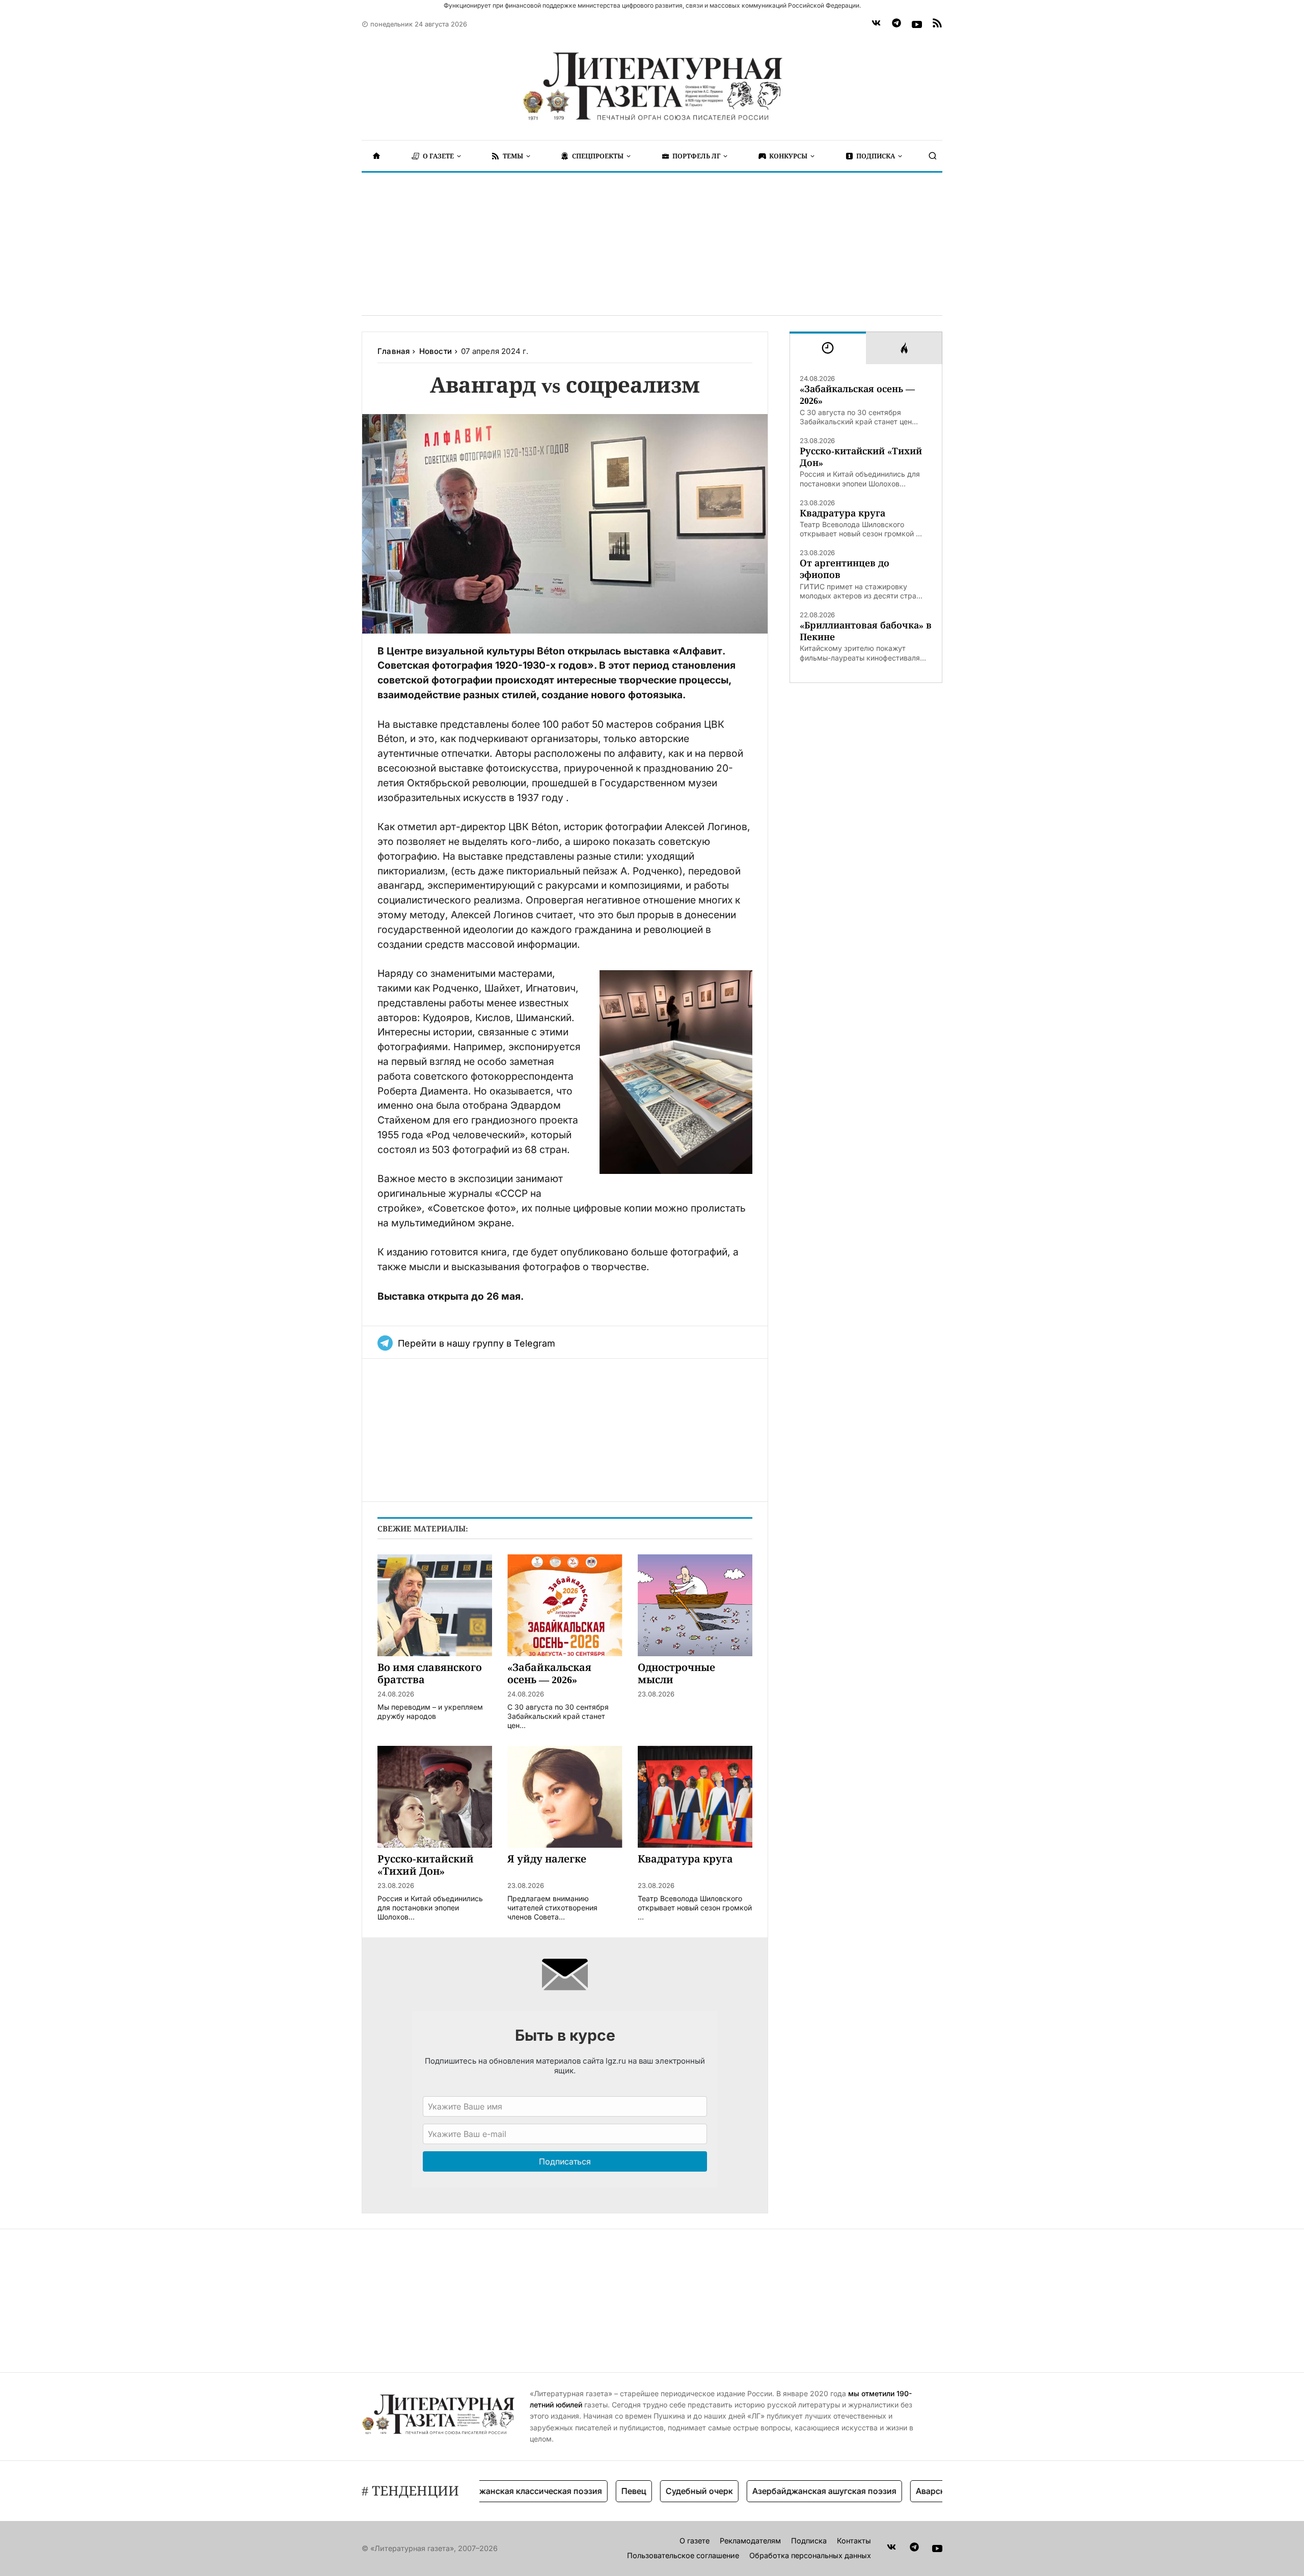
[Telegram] (896, 24)
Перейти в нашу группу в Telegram (477, 1343)
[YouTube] (917, 24)
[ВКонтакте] (876, 24)
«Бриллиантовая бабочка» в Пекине (866, 631)
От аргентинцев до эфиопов (845, 569)
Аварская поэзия (902, 2491)
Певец (586, 2491)
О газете (695, 2541)
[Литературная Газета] (652, 87)
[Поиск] (933, 156)
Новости (436, 351)
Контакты (854, 2541)
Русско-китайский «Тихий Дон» (861, 457)
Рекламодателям (750, 2541)
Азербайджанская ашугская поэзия (777, 2491)
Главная (393, 351)
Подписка (809, 2541)
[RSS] (937, 24)
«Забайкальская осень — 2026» (857, 395)
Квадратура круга (843, 513)
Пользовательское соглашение (683, 2555)
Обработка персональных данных (810, 2555)
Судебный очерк (651, 2491)
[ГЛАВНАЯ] (376, 156)
